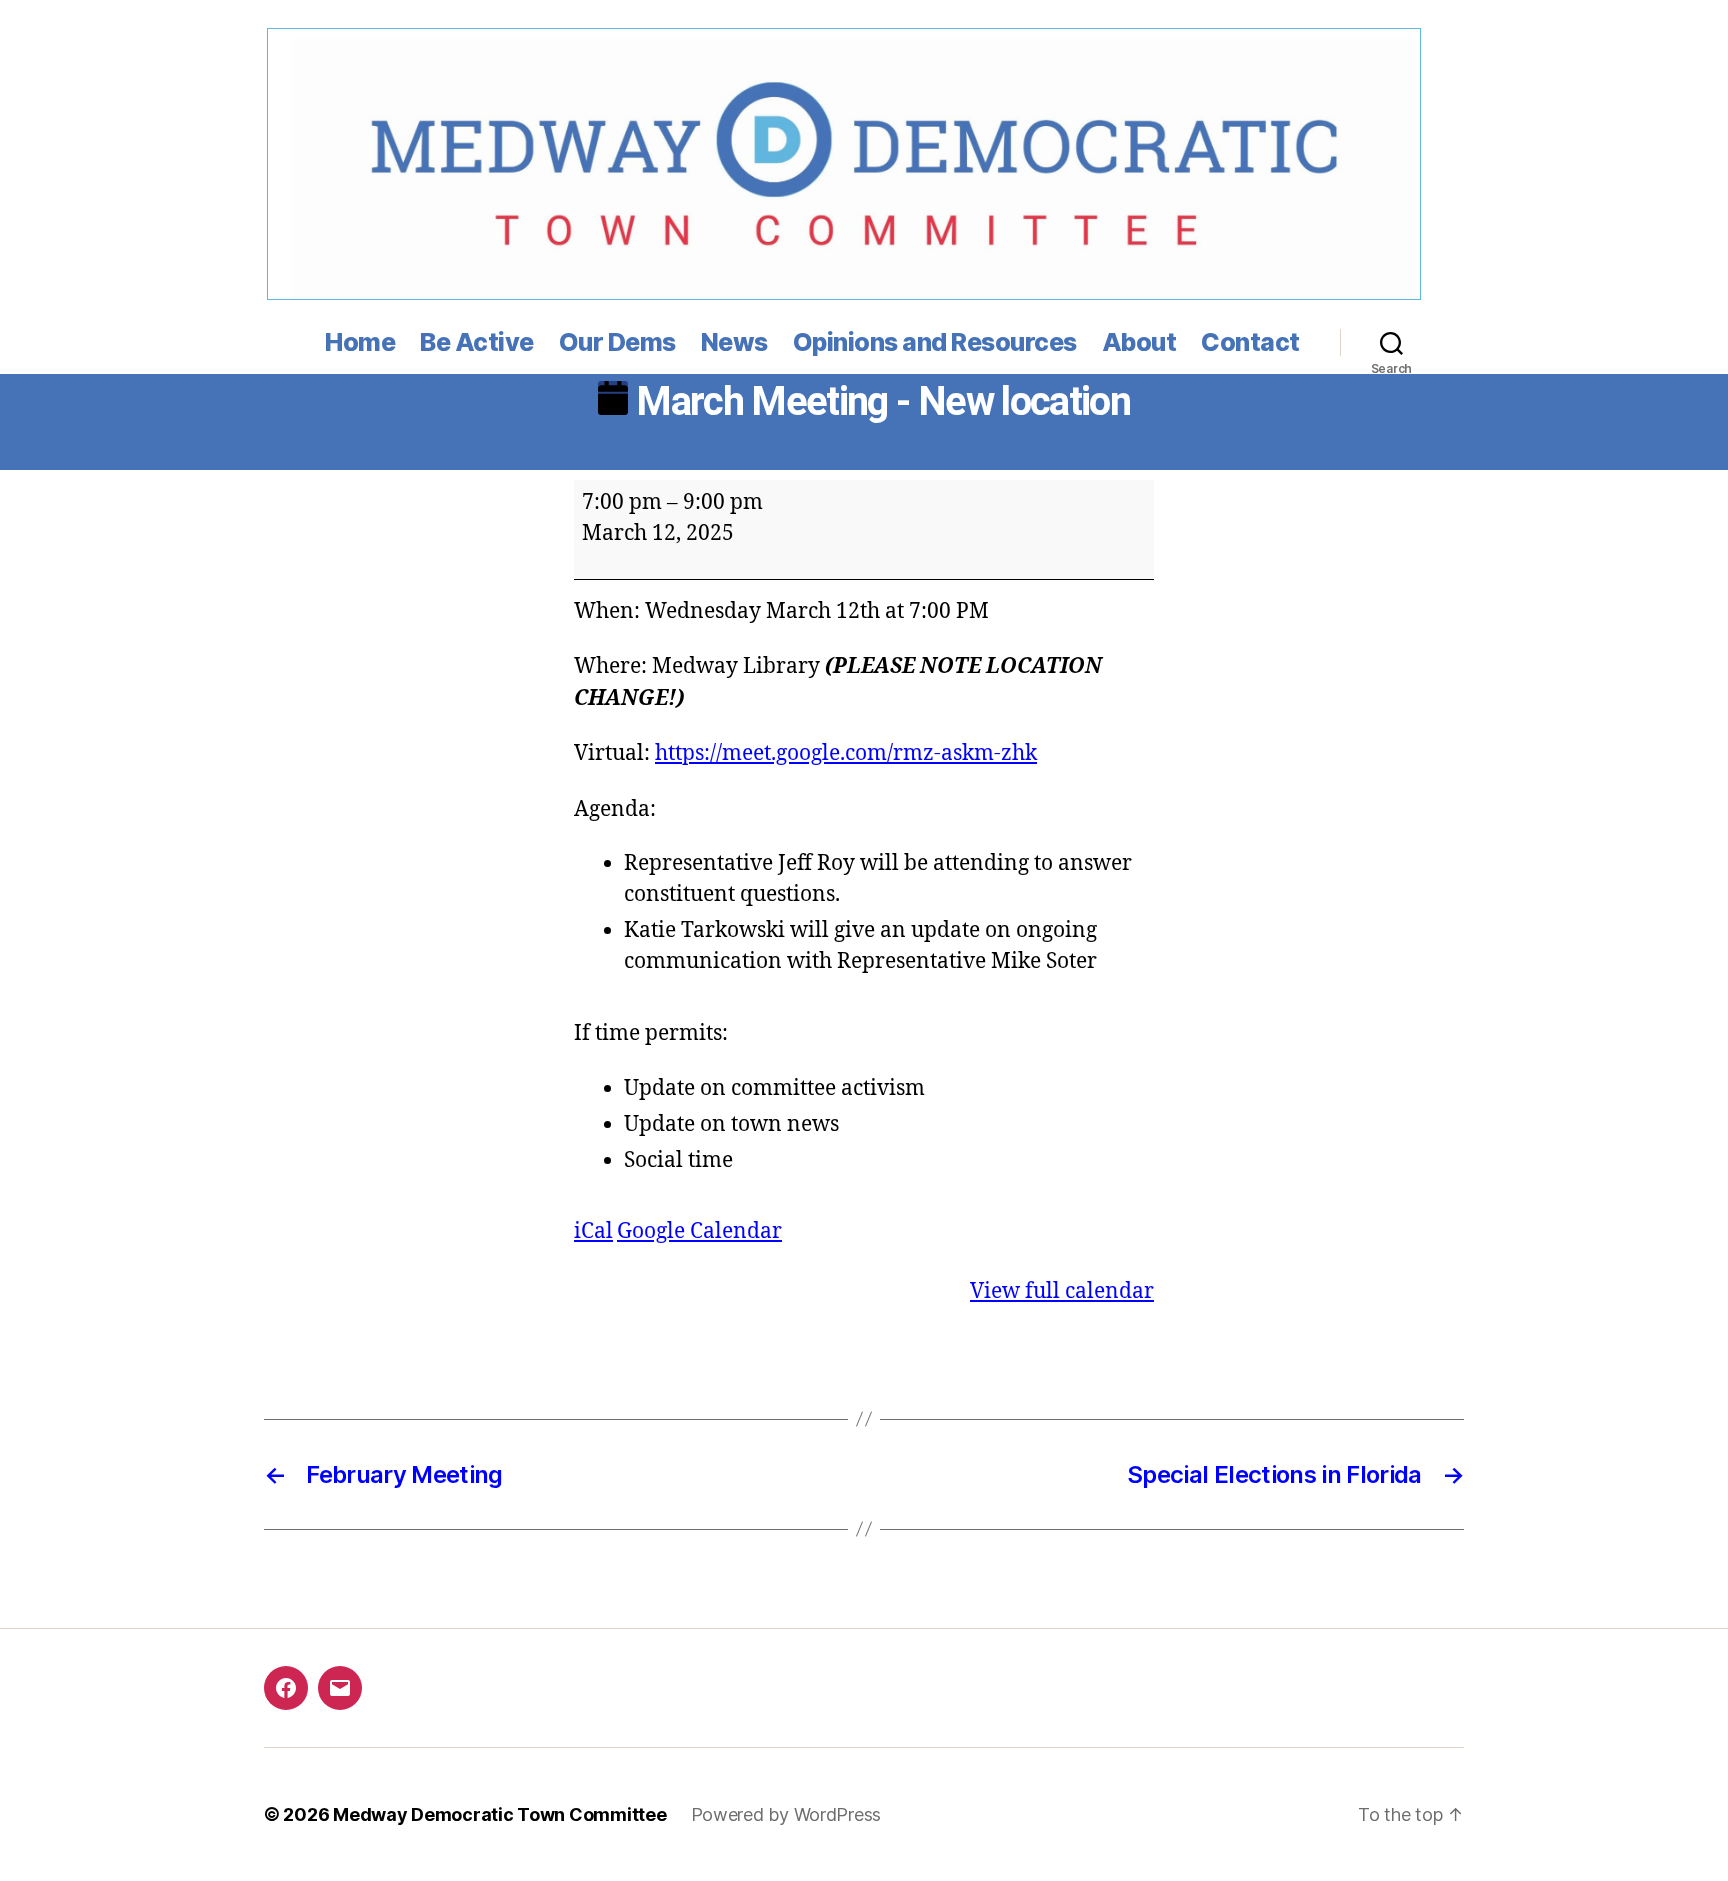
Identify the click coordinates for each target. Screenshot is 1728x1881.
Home (360, 342)
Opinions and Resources (935, 342)
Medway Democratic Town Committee (499, 1814)
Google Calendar (699, 1231)
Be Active (477, 342)
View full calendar (1062, 1291)
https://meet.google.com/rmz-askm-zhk (846, 753)
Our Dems (617, 342)
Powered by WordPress (786, 1814)
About (1139, 342)
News (734, 342)
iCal (593, 1231)
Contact (1250, 342)
